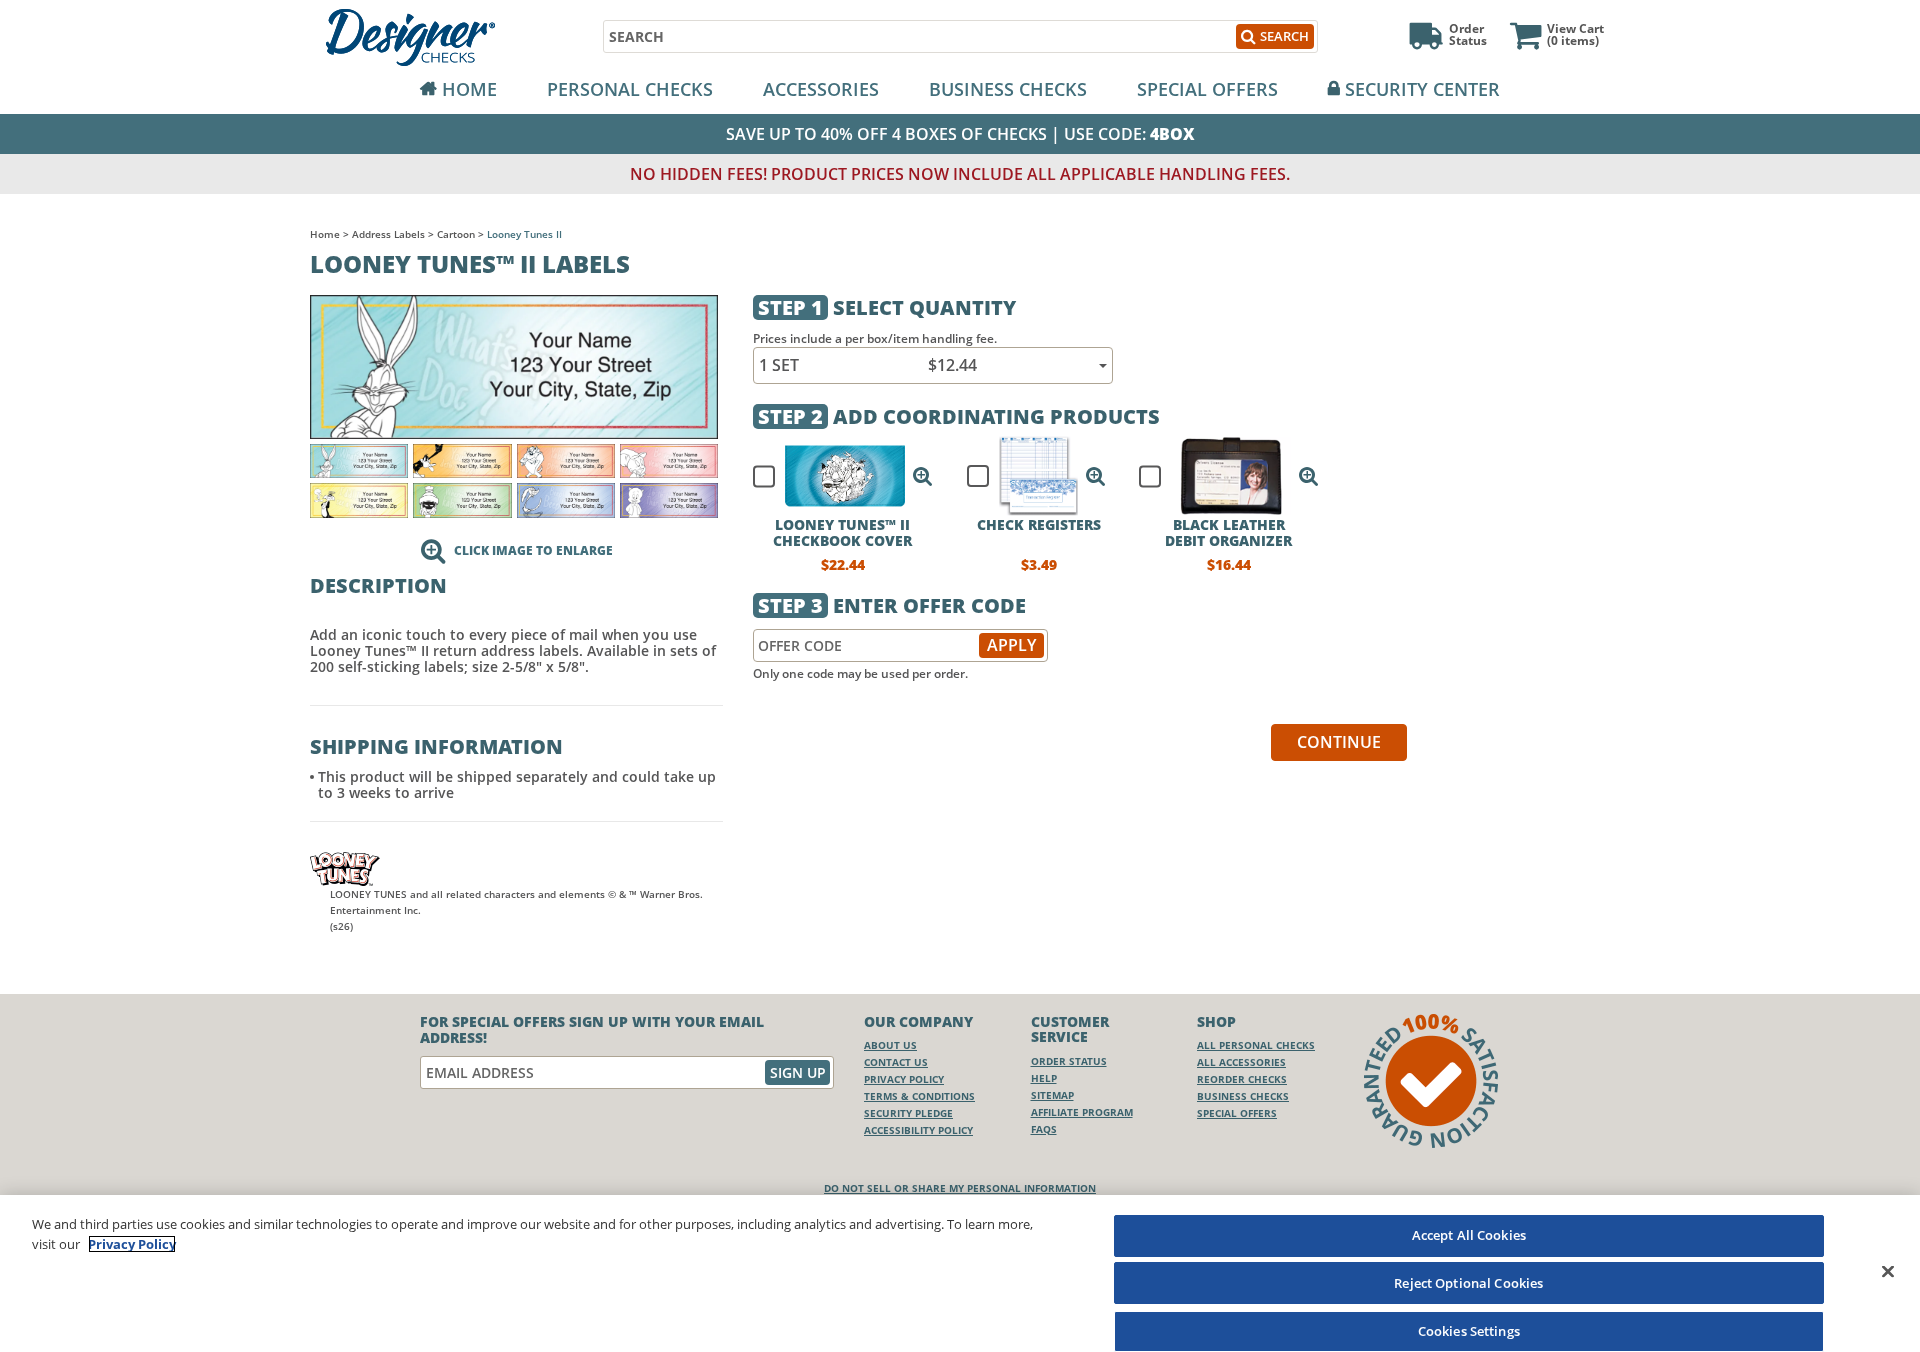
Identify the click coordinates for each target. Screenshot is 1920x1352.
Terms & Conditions (919, 1096)
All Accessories (1241, 1062)
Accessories (821, 89)
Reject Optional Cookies (1468, 1283)
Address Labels (388, 234)
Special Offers (1207, 89)
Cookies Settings (1469, 1330)
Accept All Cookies (1469, 1235)
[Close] (1888, 1271)
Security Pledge (908, 1113)
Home (469, 89)
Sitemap (1052, 1095)
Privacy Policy (904, 1079)
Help (1044, 1078)
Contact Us (896, 1062)
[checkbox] (834, 476)
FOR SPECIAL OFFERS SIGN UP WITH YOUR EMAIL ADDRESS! (592, 1030)
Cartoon (456, 234)
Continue (1339, 742)
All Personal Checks (1256, 1045)
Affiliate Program (1082, 1112)
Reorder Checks (1242, 1079)
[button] (923, 476)
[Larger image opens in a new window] (514, 365)
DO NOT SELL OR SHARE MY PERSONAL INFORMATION (960, 1188)
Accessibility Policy (918, 1130)
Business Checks (1008, 89)
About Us (890, 1045)
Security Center (1422, 89)
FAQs (1044, 1129)
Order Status (1069, 1061)
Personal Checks (630, 89)
